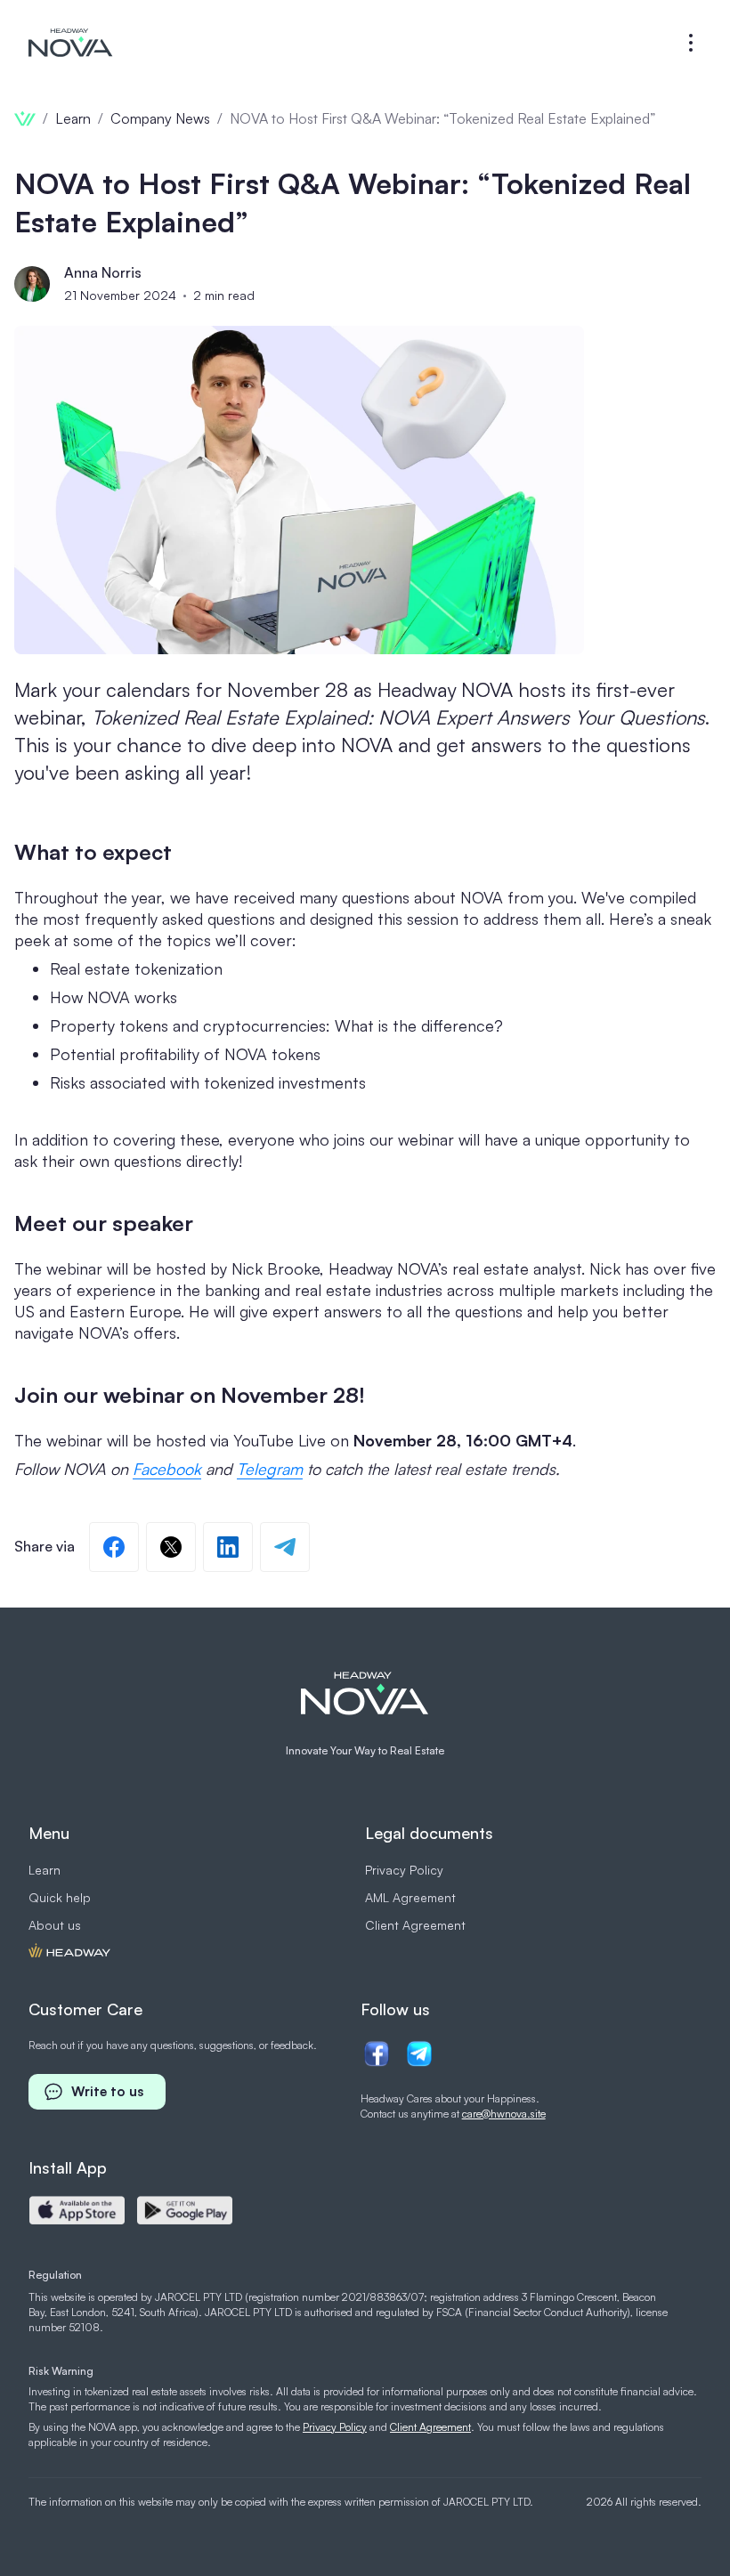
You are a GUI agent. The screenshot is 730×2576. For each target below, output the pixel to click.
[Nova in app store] (77, 2210)
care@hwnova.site (504, 2114)
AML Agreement (410, 1897)
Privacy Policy (404, 1870)
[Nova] (71, 43)
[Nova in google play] (185, 2210)
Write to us (107, 2091)
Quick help (60, 1897)
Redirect (69, 1952)
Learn (45, 1870)
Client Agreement (415, 1925)
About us (55, 1925)
